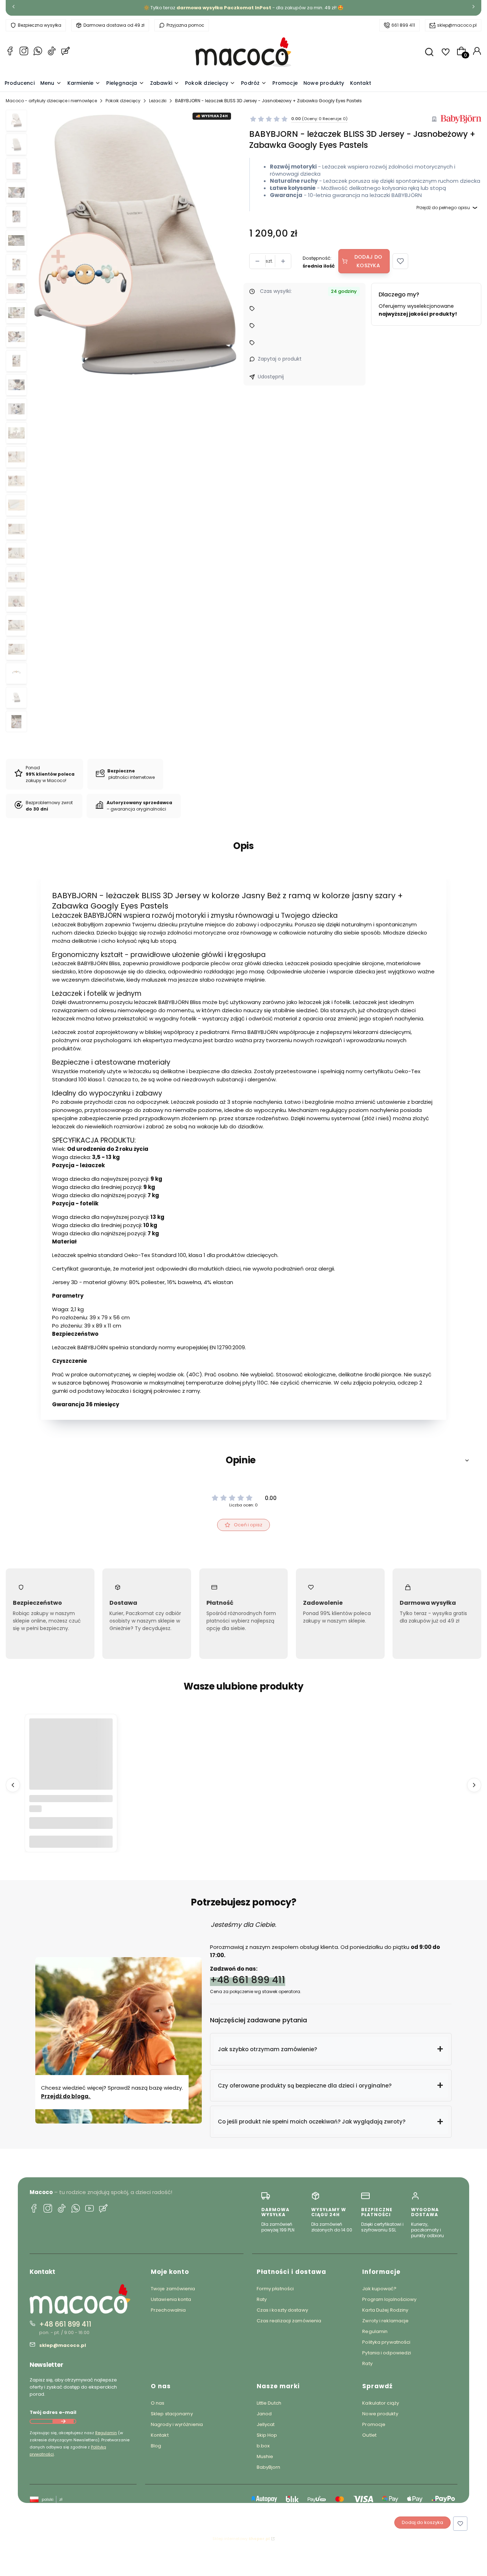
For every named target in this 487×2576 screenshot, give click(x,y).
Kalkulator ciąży (381, 2403)
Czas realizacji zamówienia (289, 2321)
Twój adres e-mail (53, 2412)
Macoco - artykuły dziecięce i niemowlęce (51, 101)
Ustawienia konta (171, 2299)
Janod (264, 2414)
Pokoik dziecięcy (123, 101)
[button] (400, 261)
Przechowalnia (168, 2310)
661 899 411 (403, 25)
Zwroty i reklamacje (385, 2321)
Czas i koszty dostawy (282, 2310)
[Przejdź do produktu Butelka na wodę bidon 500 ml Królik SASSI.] (71, 1760)
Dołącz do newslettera (63, 2421)
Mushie (265, 2456)
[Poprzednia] (14, 8)
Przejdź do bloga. (66, 2096)
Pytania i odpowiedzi (387, 2353)
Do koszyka (71, 1842)
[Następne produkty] (474, 1785)
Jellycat (266, 2424)
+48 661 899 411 (248, 1980)
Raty (262, 2299)
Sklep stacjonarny (172, 2414)
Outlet (369, 2435)
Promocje (374, 2424)
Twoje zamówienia (173, 2289)
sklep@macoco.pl (457, 25)
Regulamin (106, 2433)
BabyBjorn (269, 2467)
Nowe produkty (380, 2414)
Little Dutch (269, 2403)
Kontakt (160, 2435)
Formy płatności (275, 2289)
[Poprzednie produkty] (13, 1785)
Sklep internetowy (241, 2539)
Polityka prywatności (386, 2342)
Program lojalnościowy (389, 2299)
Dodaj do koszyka (368, 261)
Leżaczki (158, 101)
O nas (158, 2403)
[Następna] (473, 8)
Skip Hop (267, 2435)
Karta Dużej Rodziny (385, 2310)
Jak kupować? (379, 2289)
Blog (156, 2446)
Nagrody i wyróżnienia (177, 2424)
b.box (263, 2446)
